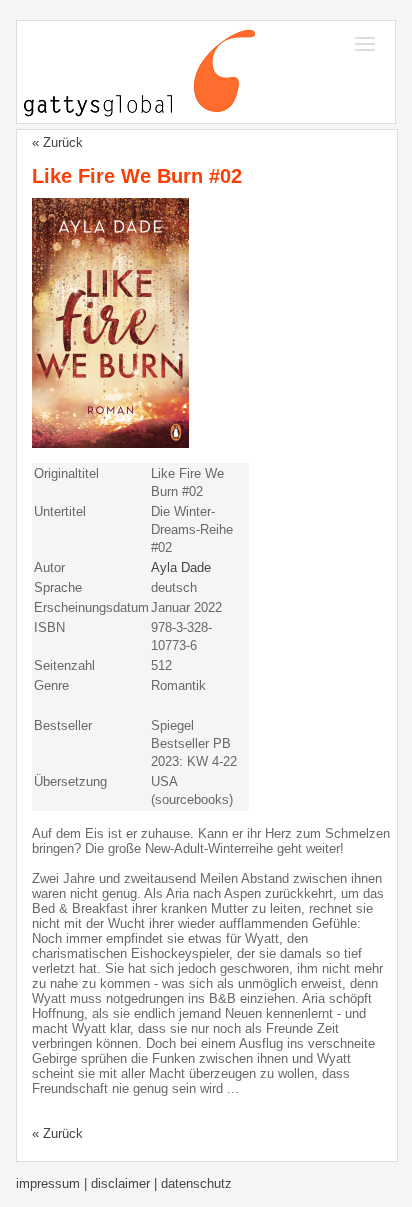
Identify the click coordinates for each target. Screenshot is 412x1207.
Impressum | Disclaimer (85, 1183)
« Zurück (57, 142)
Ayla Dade (181, 567)
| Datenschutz (193, 1183)
